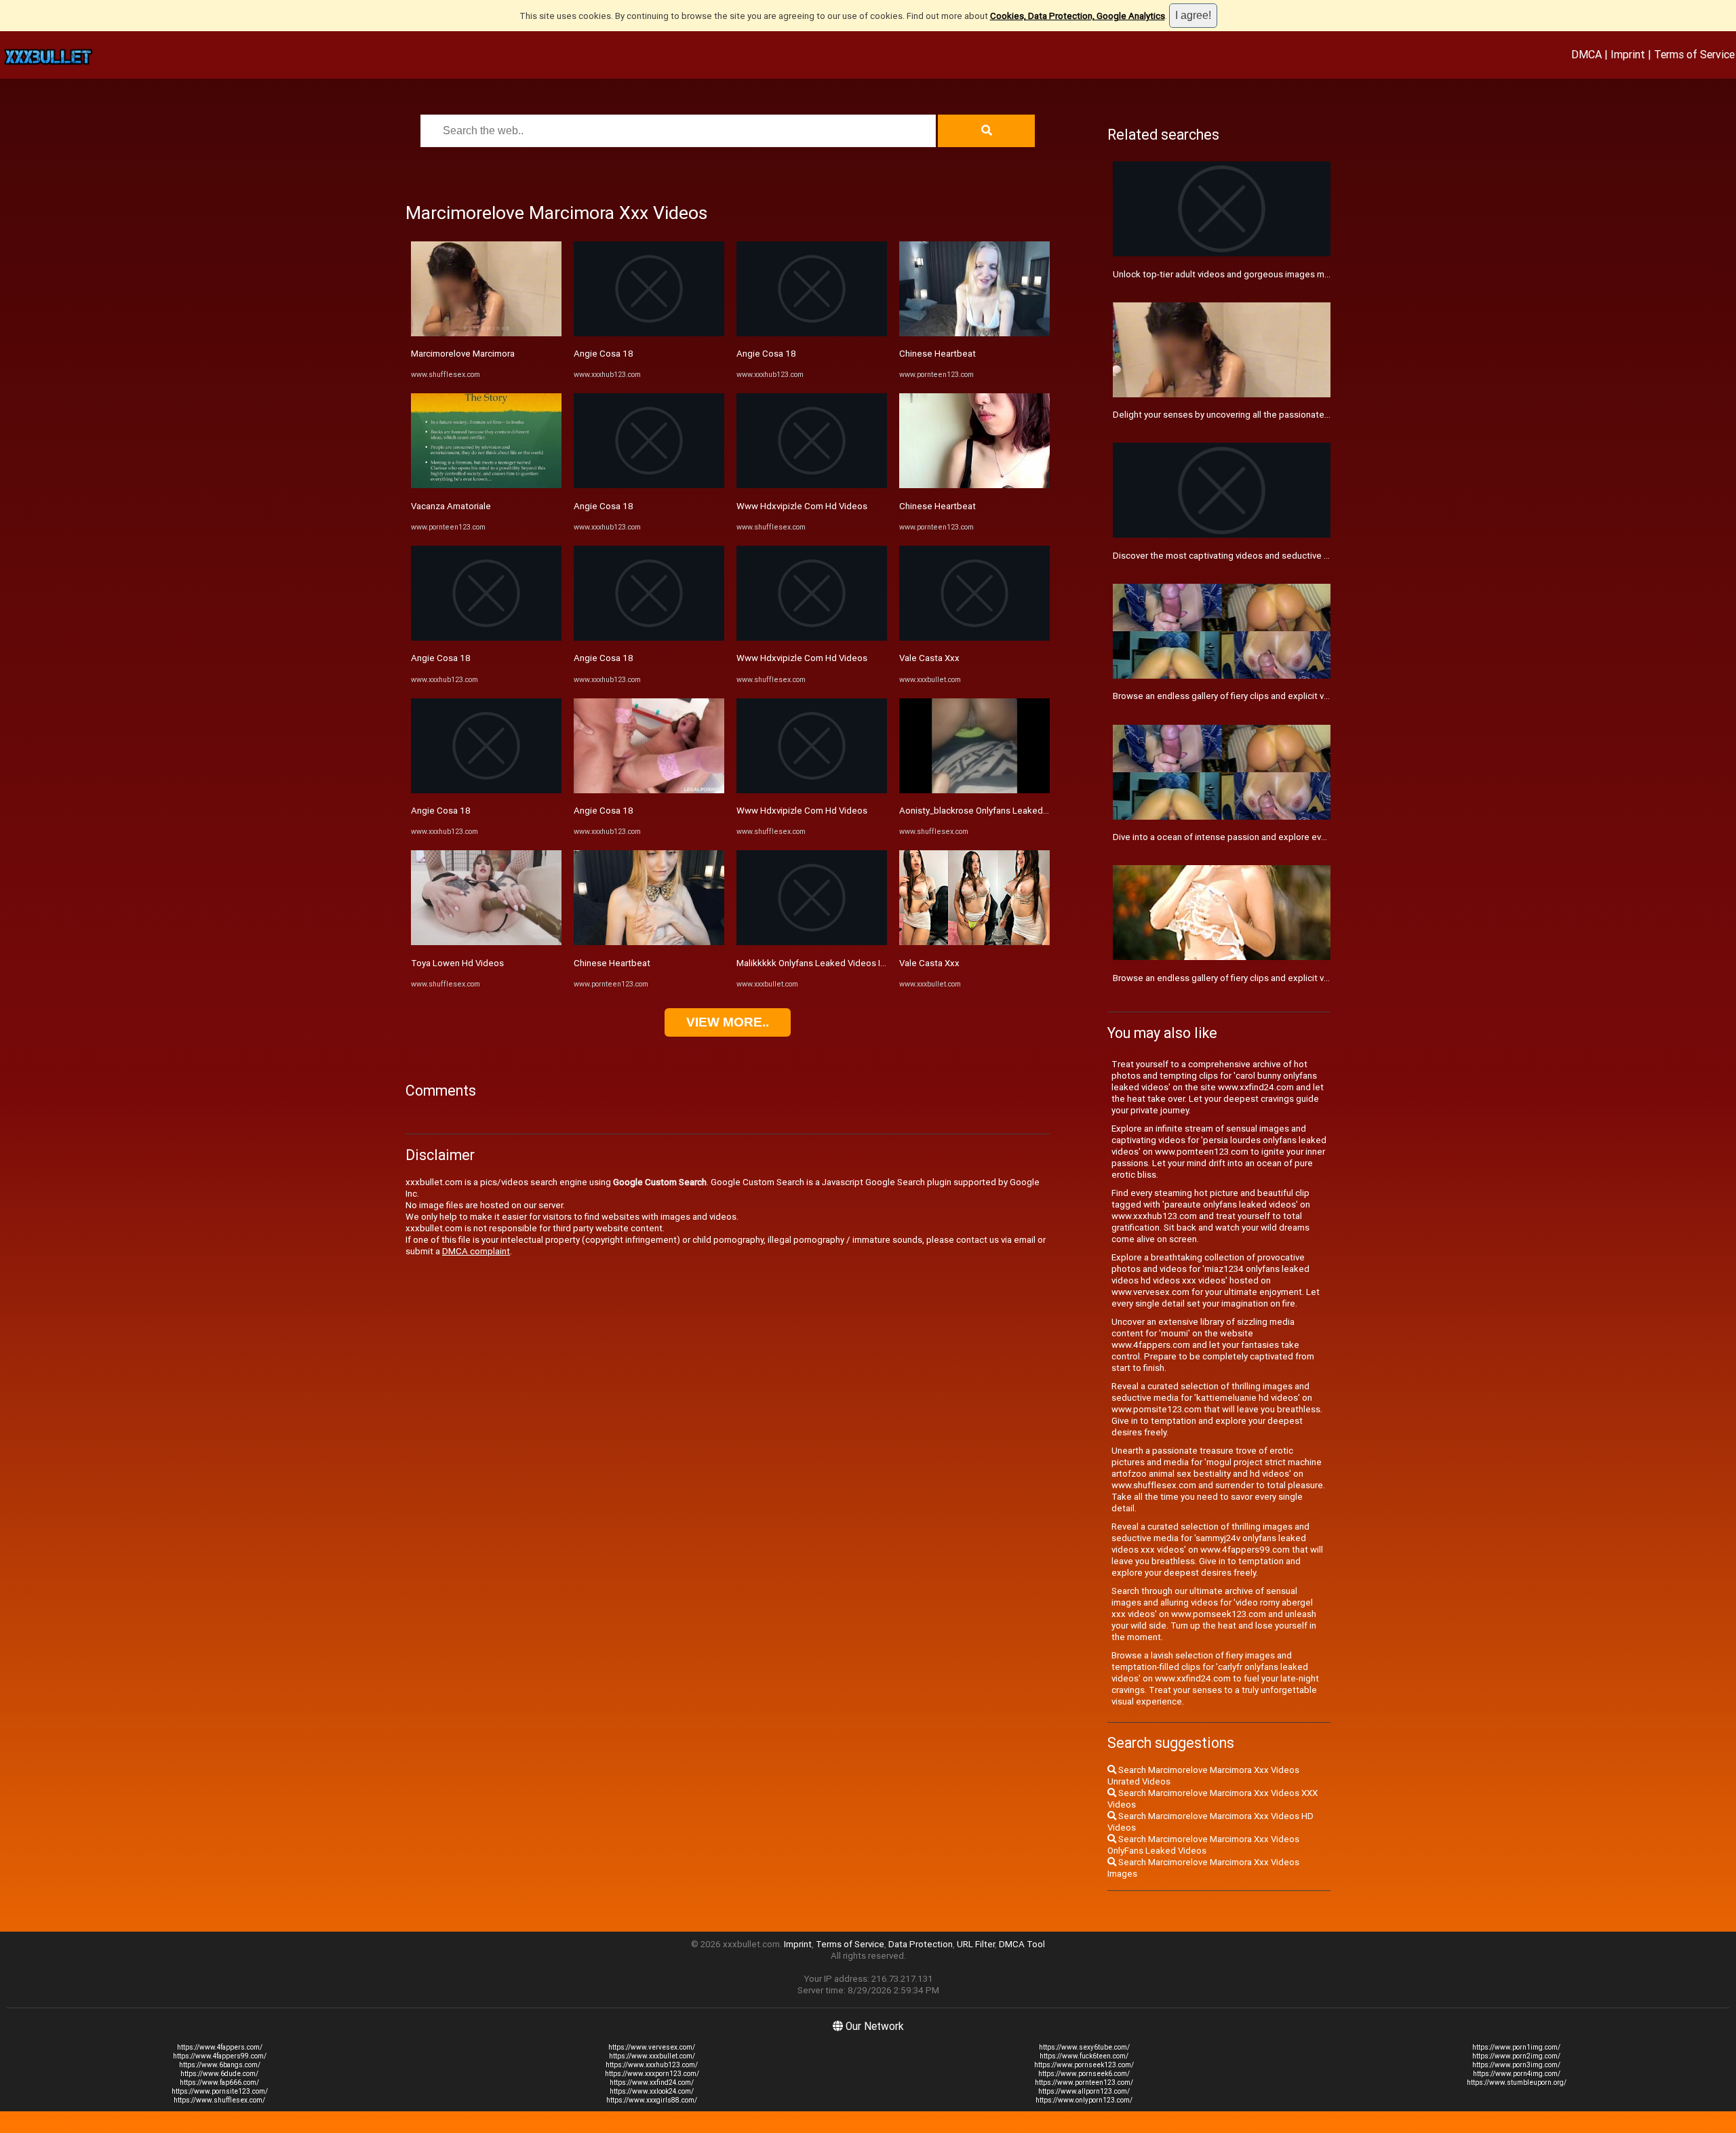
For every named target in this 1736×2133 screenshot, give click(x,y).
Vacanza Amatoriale (451, 506)
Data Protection (921, 1944)
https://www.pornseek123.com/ (1084, 2065)
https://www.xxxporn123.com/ (652, 2074)
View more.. (728, 1022)
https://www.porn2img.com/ (1516, 2056)
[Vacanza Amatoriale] (486, 485)
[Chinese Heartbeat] (649, 942)
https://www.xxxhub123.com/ (652, 2065)
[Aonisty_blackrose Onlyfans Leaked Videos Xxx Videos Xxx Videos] (974, 790)
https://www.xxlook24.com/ (652, 2091)
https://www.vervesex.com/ (652, 2047)
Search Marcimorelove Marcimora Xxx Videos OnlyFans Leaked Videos (1203, 1845)
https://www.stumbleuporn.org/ (1517, 2082)
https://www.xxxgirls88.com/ (652, 2100)
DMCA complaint (476, 1251)
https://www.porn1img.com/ (1516, 2047)
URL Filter (976, 1944)
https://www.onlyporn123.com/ (1084, 2100)
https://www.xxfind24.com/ (652, 2082)
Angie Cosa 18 (441, 658)
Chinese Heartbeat (612, 963)
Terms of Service (1694, 54)
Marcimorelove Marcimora (463, 354)
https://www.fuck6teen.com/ (1084, 2056)
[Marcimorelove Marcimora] (486, 333)
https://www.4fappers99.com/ (220, 2056)
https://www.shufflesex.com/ (219, 2100)
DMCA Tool (1022, 1944)
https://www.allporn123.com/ (1084, 2091)
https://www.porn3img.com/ (1516, 2065)
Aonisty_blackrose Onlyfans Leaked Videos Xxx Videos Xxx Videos (1034, 811)
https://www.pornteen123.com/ (1084, 2082)
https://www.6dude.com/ (219, 2074)
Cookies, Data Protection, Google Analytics (1078, 16)
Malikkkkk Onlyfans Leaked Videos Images (822, 963)
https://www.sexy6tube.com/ (1084, 2047)
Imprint (1628, 54)
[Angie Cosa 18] (486, 638)
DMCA (1586, 54)
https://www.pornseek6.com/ (1084, 2074)
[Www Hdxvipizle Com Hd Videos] (812, 485)
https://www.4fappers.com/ (220, 2047)
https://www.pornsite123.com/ (220, 2091)
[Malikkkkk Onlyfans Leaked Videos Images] (812, 942)
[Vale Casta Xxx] (974, 638)
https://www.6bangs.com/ (220, 2065)
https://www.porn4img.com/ (1517, 2074)
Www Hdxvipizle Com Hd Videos (802, 506)
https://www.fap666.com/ (219, 2082)
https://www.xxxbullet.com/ (652, 2056)
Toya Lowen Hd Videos (457, 963)
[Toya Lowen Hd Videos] (486, 942)
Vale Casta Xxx (929, 658)
